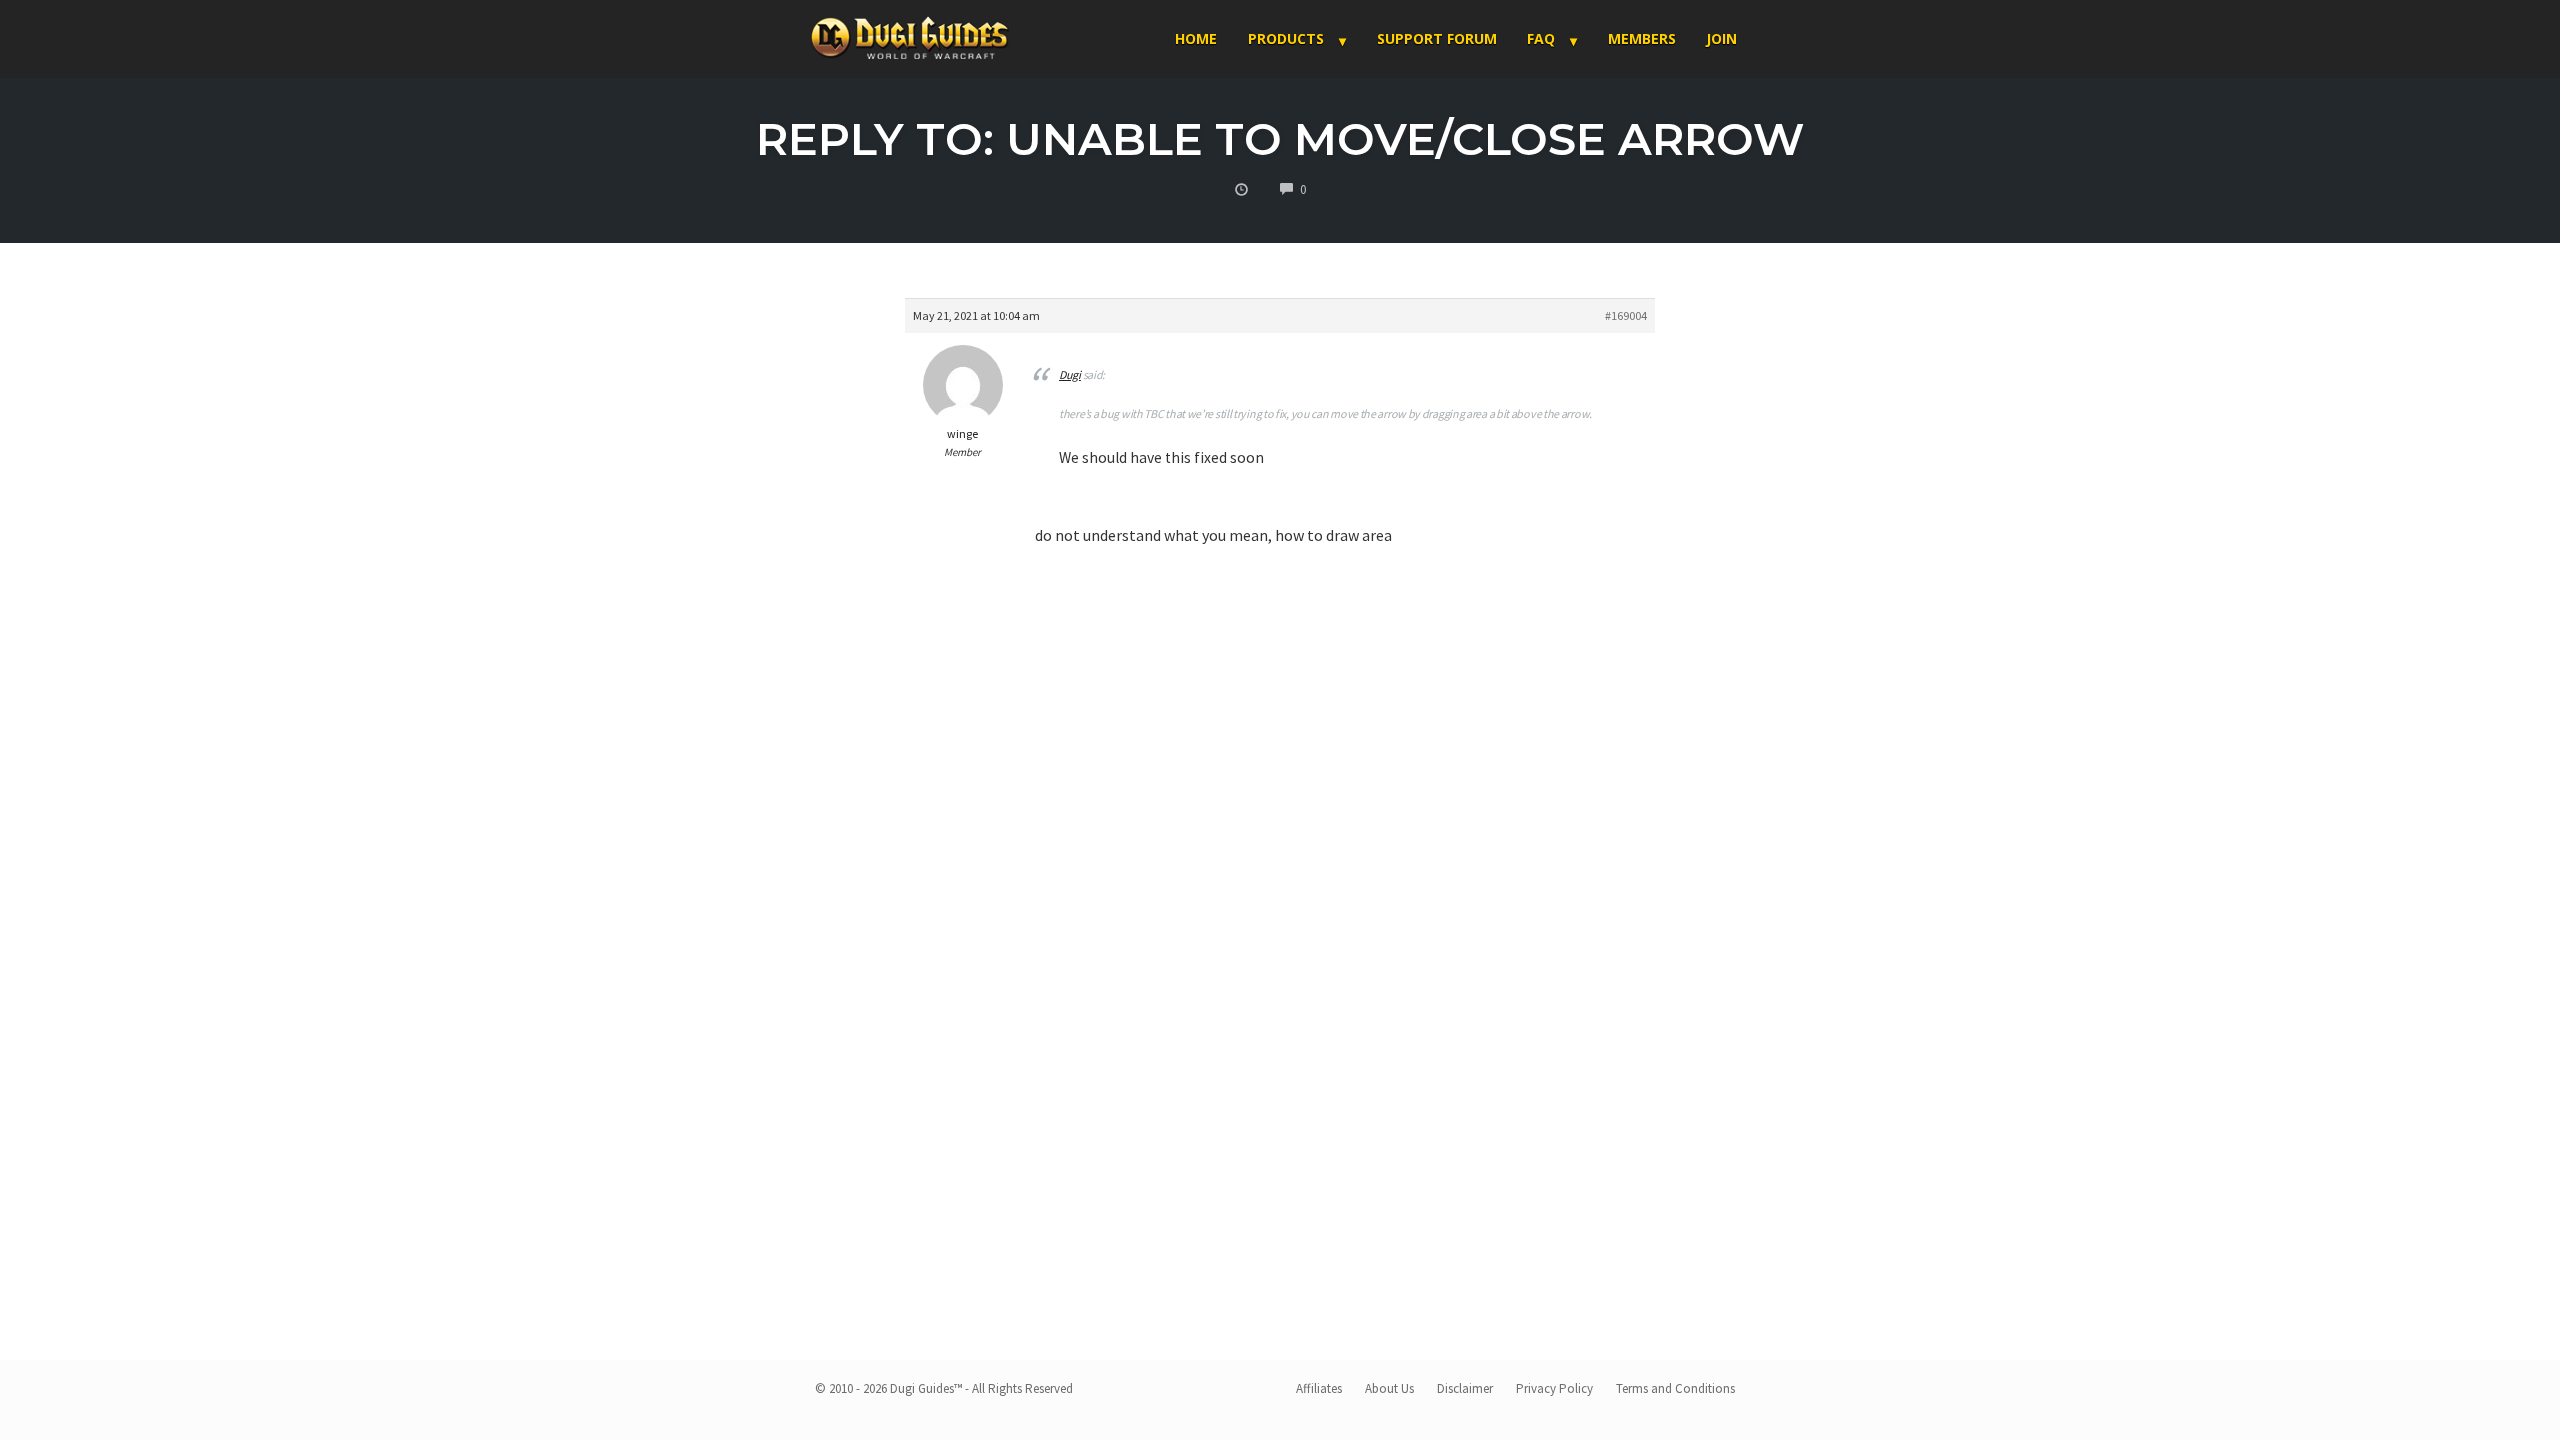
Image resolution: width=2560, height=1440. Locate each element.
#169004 (1626, 315)
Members (1642, 38)
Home (1196, 38)
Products (1286, 38)
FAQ (1541, 38)
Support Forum (1437, 38)
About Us (1389, 1388)
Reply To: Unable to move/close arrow (1280, 138)
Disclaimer (1465, 1388)
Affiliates (1319, 1388)
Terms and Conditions (1675, 1388)
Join (1721, 38)
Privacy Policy (1554, 1388)
